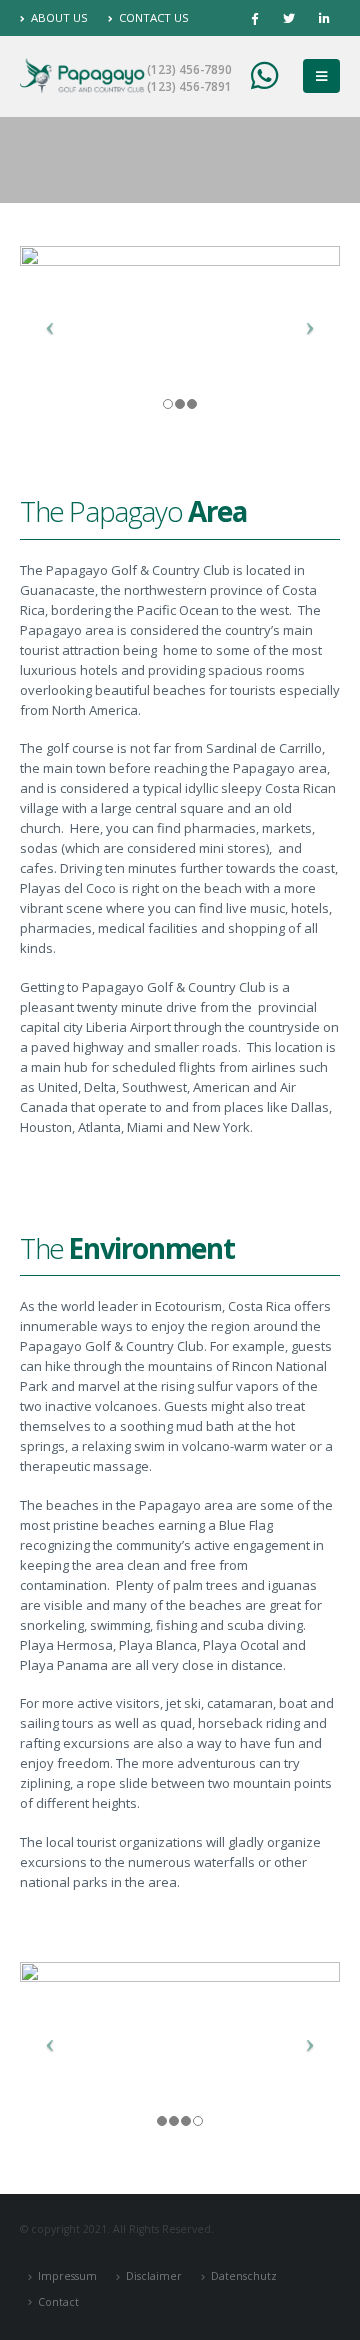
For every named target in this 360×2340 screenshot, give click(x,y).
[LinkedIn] (324, 18)
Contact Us (154, 17)
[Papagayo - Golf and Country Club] (82, 76)
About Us (59, 17)
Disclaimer (154, 2276)
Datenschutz (244, 2276)
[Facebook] (254, 18)
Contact (58, 2302)
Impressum (67, 2276)
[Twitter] (289, 18)
